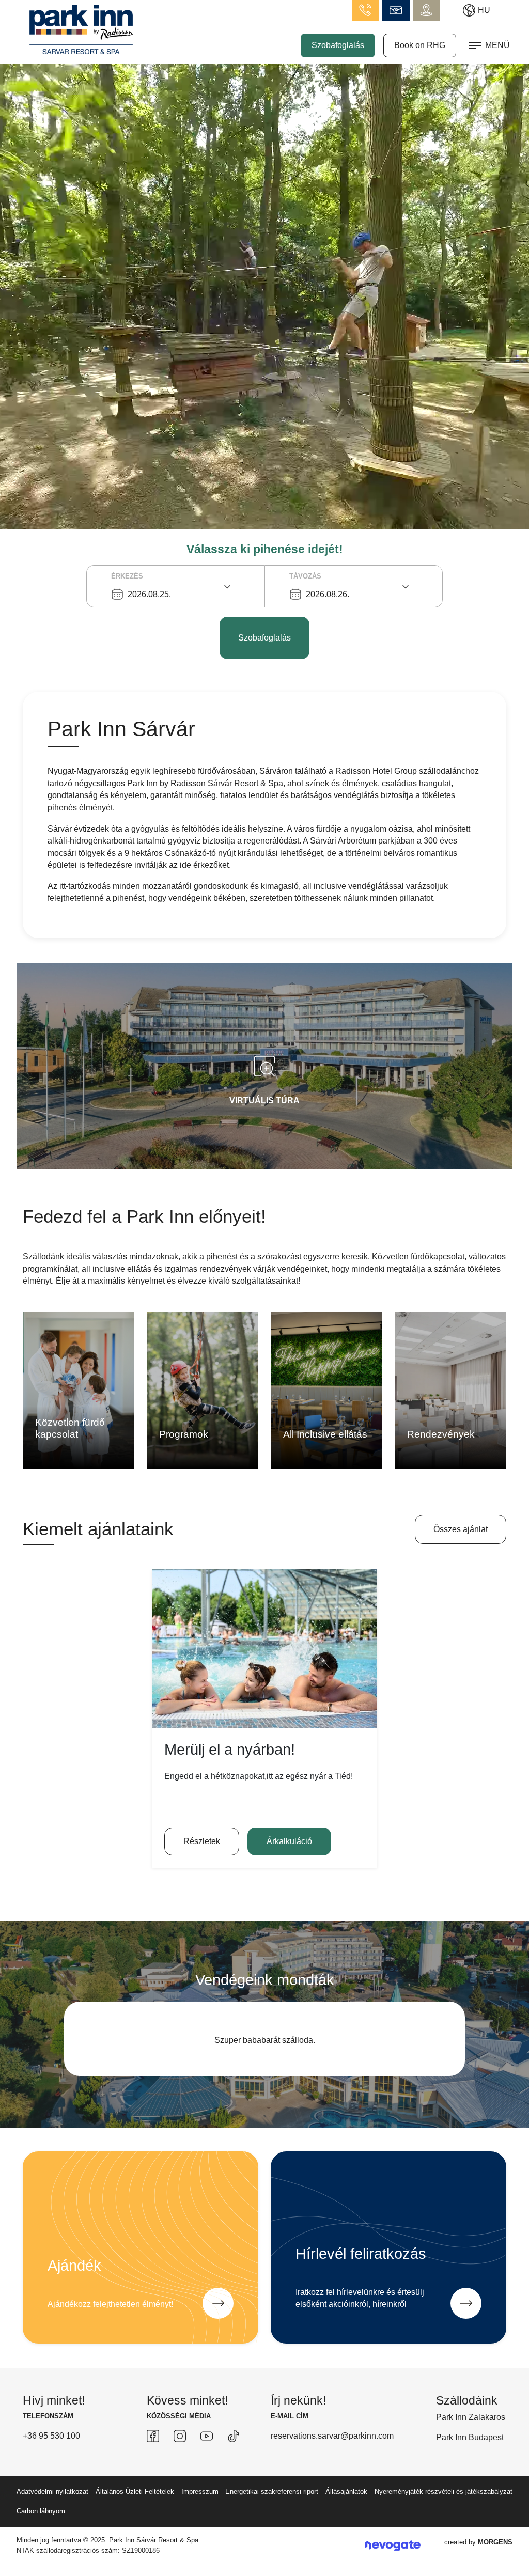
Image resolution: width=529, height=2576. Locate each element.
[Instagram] (180, 2460)
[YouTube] (207, 2460)
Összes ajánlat (461, 1529)
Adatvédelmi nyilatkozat (52, 2516)
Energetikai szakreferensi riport (272, 2516)
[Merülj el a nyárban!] (264, 1649)
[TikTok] (234, 2460)
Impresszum (200, 2516)
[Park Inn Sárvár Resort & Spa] (81, 29)
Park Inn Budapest (470, 2462)
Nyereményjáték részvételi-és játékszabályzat (444, 2516)
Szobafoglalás (338, 45)
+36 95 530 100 (51, 2460)
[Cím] (426, 10)
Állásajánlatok (346, 2516)
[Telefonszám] (365, 10)
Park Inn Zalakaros (471, 2441)
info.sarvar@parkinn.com (396, 10)
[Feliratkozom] (466, 2328)
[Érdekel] (218, 2328)
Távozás (305, 576)
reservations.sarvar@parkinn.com (332, 2460)
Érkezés (127, 576)
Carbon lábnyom (41, 2535)
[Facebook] (153, 2460)
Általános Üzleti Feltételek (135, 2516)
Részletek (202, 1841)
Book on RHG (420, 45)
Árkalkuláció (289, 1841)
